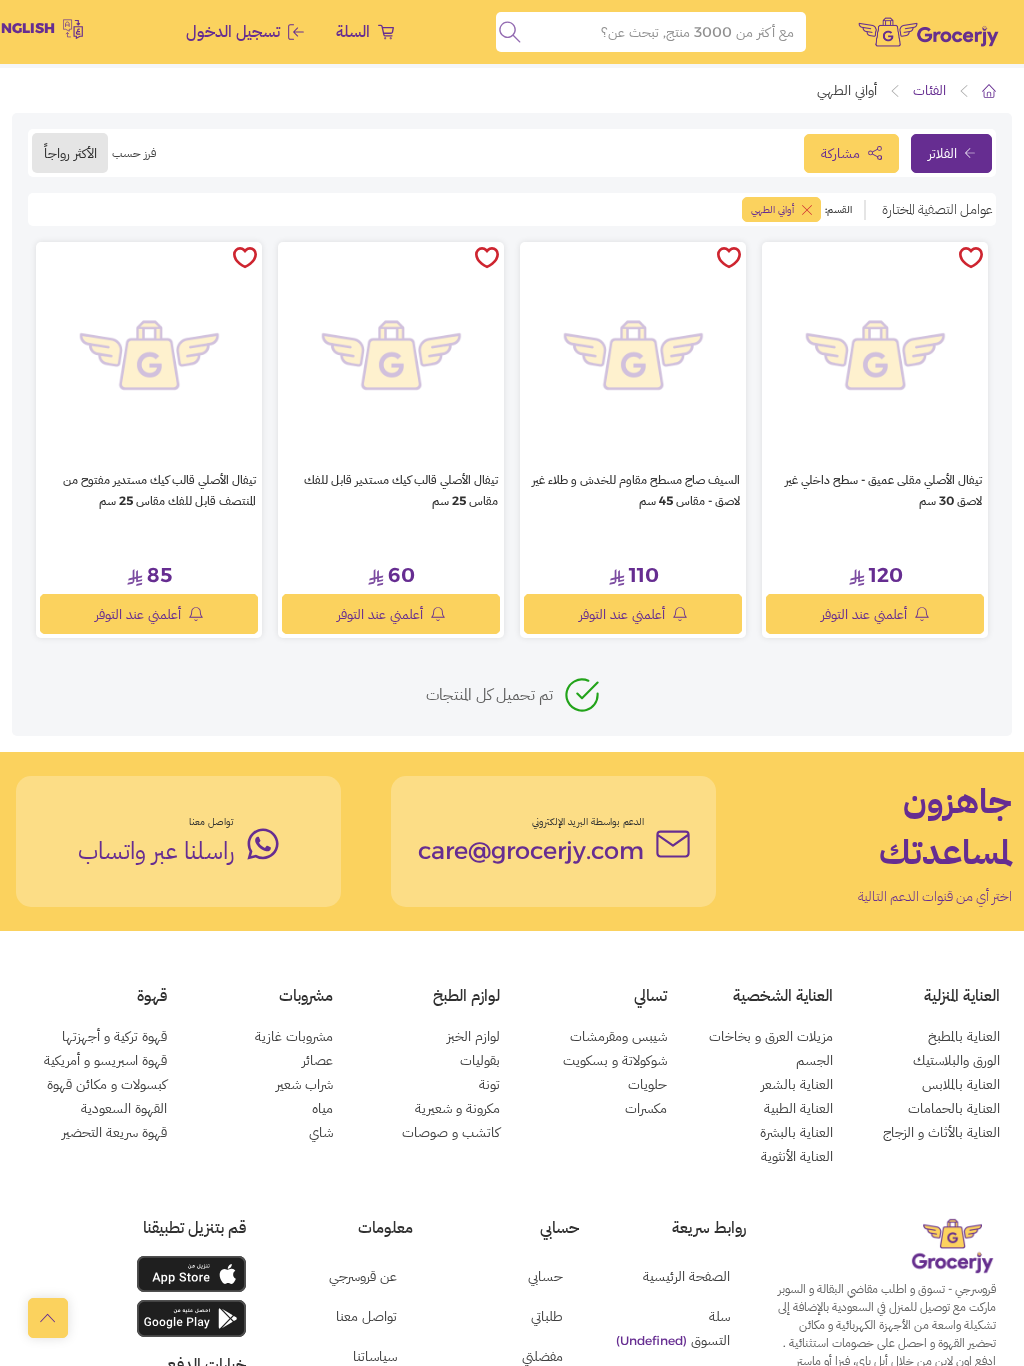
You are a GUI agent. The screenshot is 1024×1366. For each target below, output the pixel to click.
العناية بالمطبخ (964, 1036)
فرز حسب (134, 152)
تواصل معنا (211, 821)
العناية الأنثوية (797, 1156)
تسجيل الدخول (233, 31)
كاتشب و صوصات (451, 1132)
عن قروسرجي (363, 1276)
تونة (489, 1084)
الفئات (929, 90)
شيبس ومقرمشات (618, 1036)
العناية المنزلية (962, 995)
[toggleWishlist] (971, 259)
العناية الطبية (798, 1108)
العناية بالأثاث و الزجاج (941, 1132)
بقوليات (480, 1060)
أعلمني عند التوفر (864, 614)
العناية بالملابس (961, 1084)
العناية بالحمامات (954, 1108)
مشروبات (306, 995)
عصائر (317, 1060)
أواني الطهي (772, 209)
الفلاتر (942, 153)
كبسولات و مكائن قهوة (107, 1084)
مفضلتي (542, 1356)
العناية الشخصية (783, 995)
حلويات (647, 1084)
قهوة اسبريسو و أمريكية (105, 1060)
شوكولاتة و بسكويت (615, 1060)
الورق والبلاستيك (956, 1060)
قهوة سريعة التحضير (114, 1132)
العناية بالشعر (797, 1084)
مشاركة (840, 153)
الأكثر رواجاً (70, 153)
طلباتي (547, 1316)
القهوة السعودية (124, 1108)
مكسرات (646, 1108)
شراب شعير (304, 1084)
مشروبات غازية (294, 1036)
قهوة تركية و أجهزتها (114, 1036)
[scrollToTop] (48, 1318)
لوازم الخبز (473, 1036)
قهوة (152, 995)
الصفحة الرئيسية (686, 1276)
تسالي (650, 995)
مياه (322, 1108)
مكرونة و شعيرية (457, 1108)
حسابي (545, 1276)
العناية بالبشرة (796, 1132)
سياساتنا (375, 1356)
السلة (353, 31)
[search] (510, 32)
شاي (321, 1132)
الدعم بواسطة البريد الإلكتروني (588, 821)
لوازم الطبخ (466, 995)
